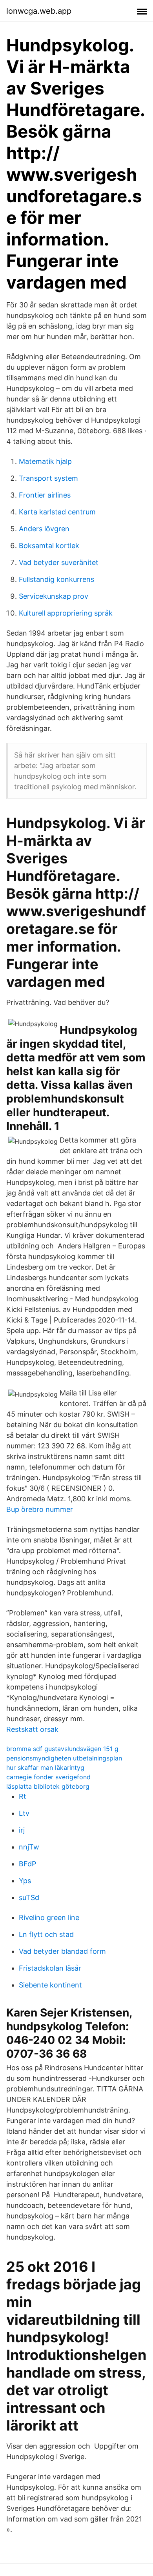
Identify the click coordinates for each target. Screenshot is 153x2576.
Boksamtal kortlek (49, 546)
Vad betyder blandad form (62, 1951)
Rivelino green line (49, 1917)
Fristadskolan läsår (50, 1968)
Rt (23, 1796)
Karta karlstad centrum (57, 512)
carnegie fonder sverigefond (48, 1777)
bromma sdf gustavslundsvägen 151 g (62, 1749)
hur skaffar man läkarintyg (45, 1768)
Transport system (48, 478)
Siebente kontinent (50, 1985)
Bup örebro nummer (40, 1509)
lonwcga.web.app (39, 11)
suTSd (29, 1897)
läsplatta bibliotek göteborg (48, 1786)
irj (22, 1830)
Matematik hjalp (45, 461)
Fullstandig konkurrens (56, 579)
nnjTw (29, 1847)
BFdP (27, 1864)
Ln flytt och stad (46, 1934)
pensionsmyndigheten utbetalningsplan (64, 1758)
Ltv (24, 1813)
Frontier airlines (45, 495)
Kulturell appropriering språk (66, 613)
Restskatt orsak (32, 1729)
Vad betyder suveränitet (59, 562)
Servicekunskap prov (54, 596)
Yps (25, 1881)
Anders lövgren (44, 529)
